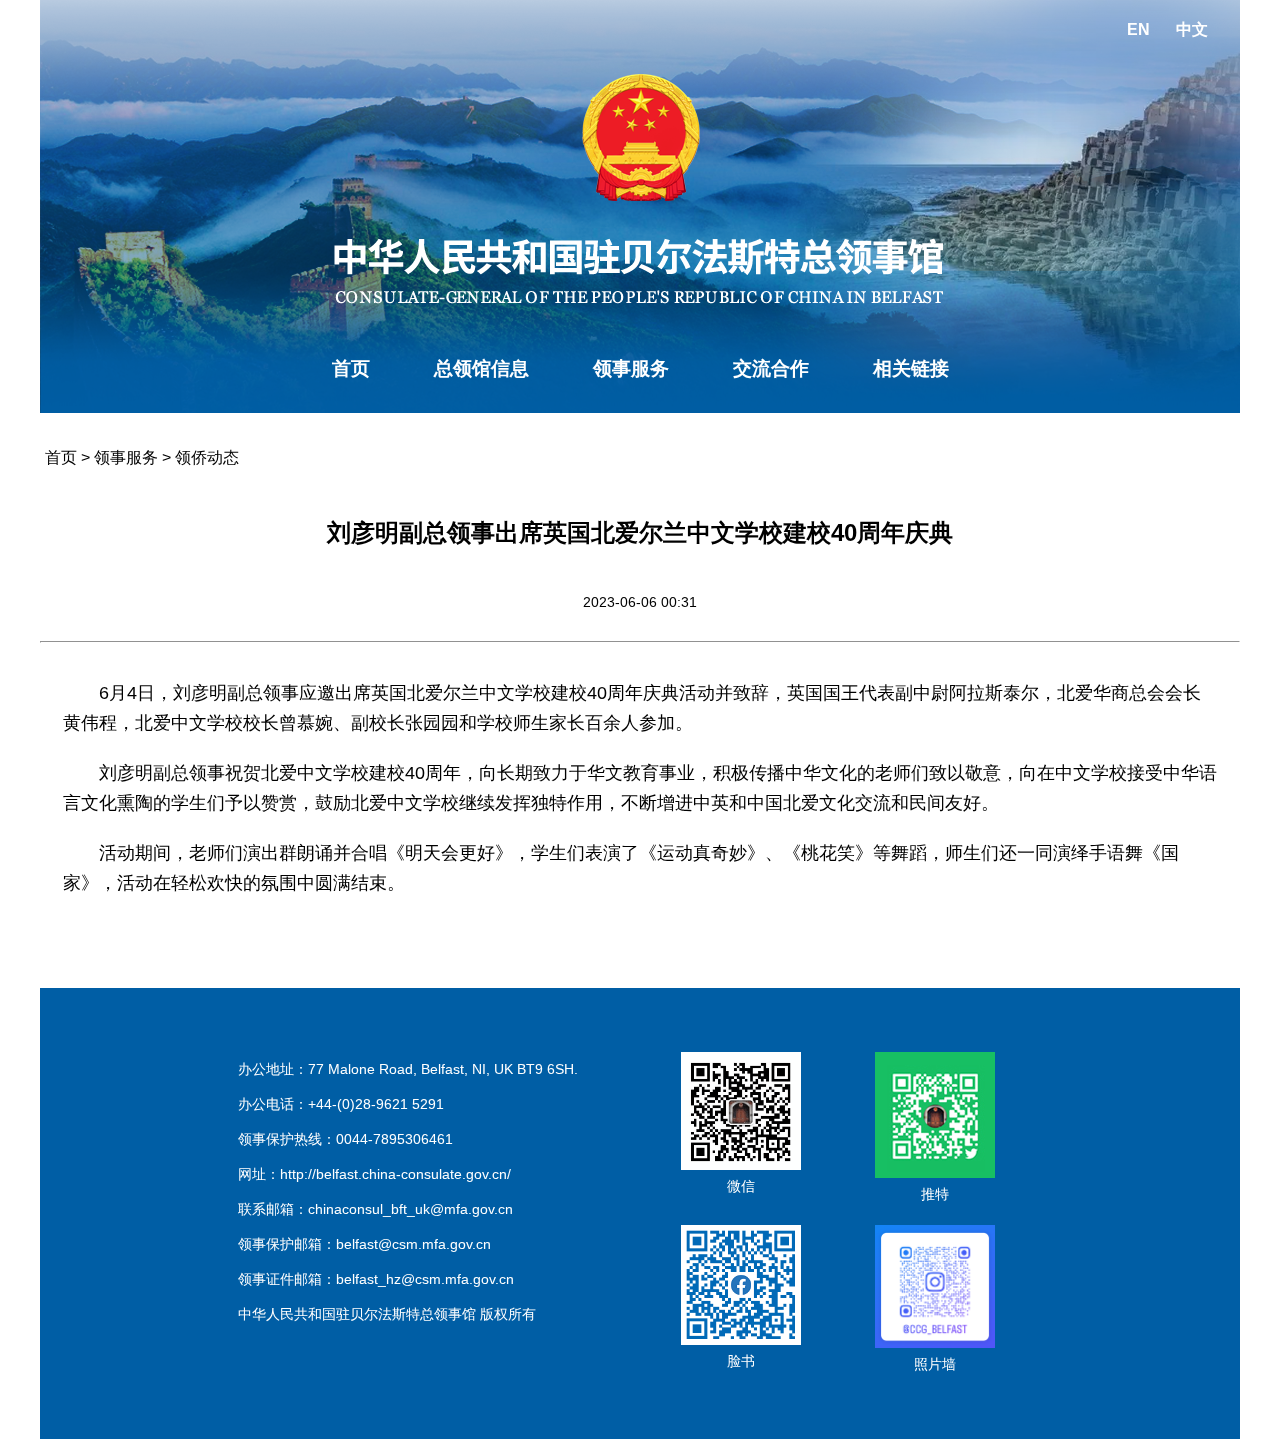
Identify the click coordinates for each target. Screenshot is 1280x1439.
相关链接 (911, 368)
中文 (1192, 29)
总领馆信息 (481, 368)
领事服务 (631, 368)
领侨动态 (207, 457)
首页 (351, 368)
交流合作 (771, 368)
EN (1138, 29)
